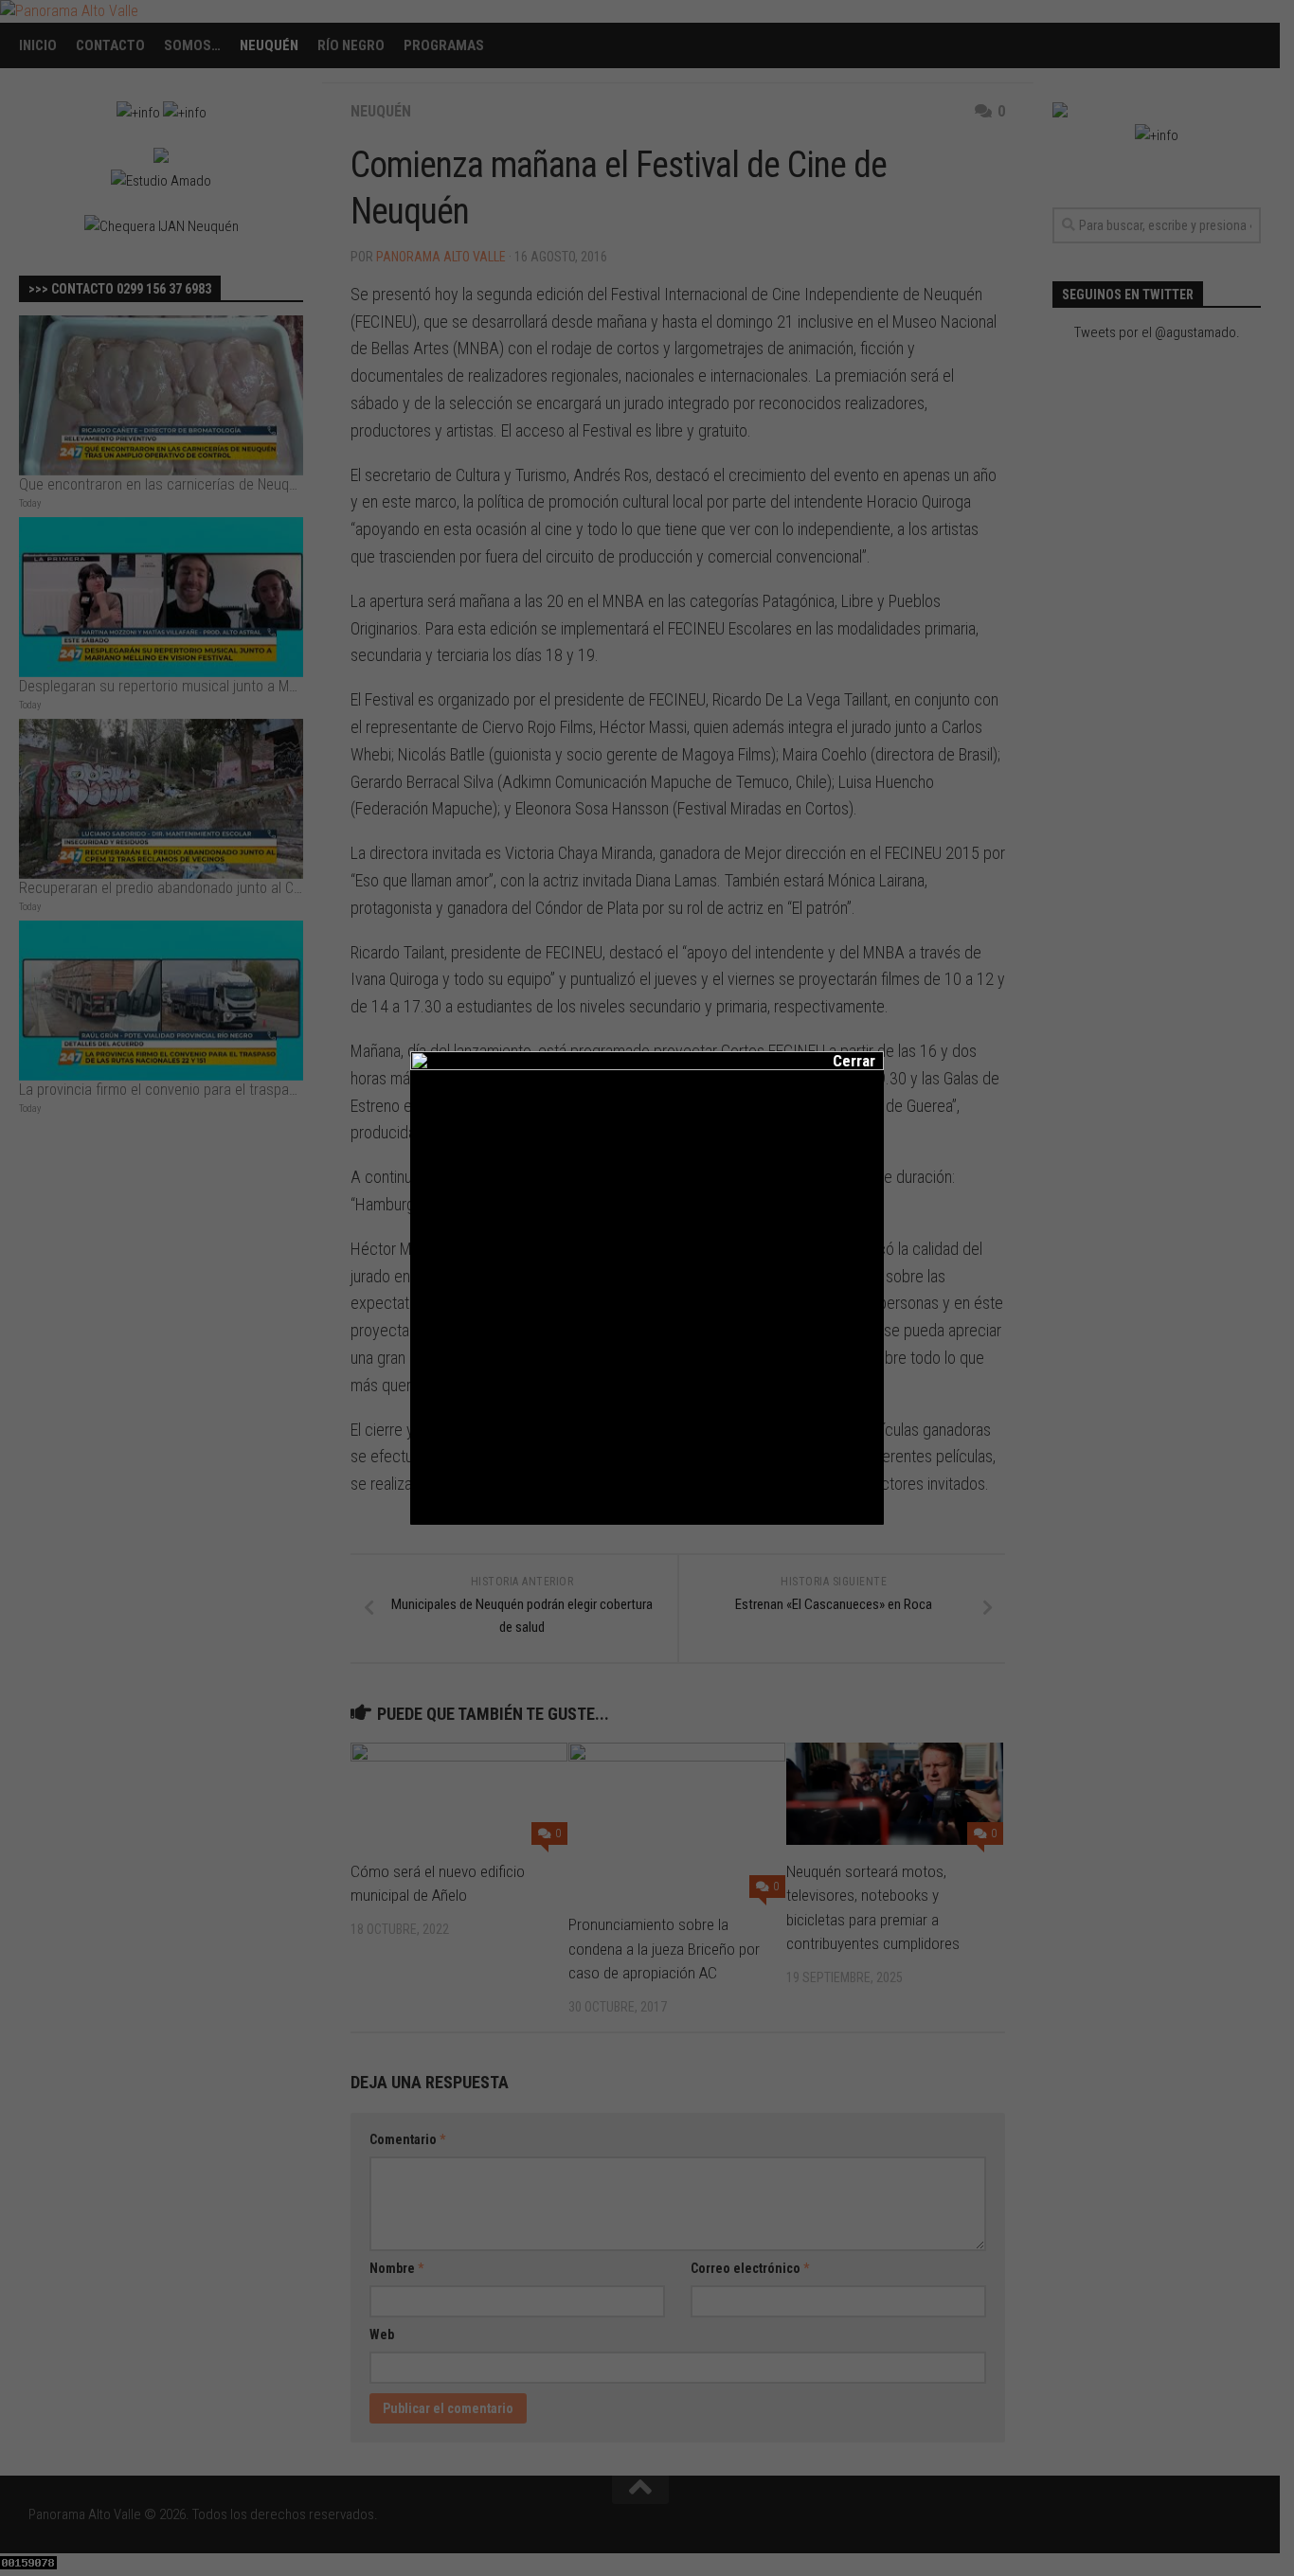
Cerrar (841, 1061)
